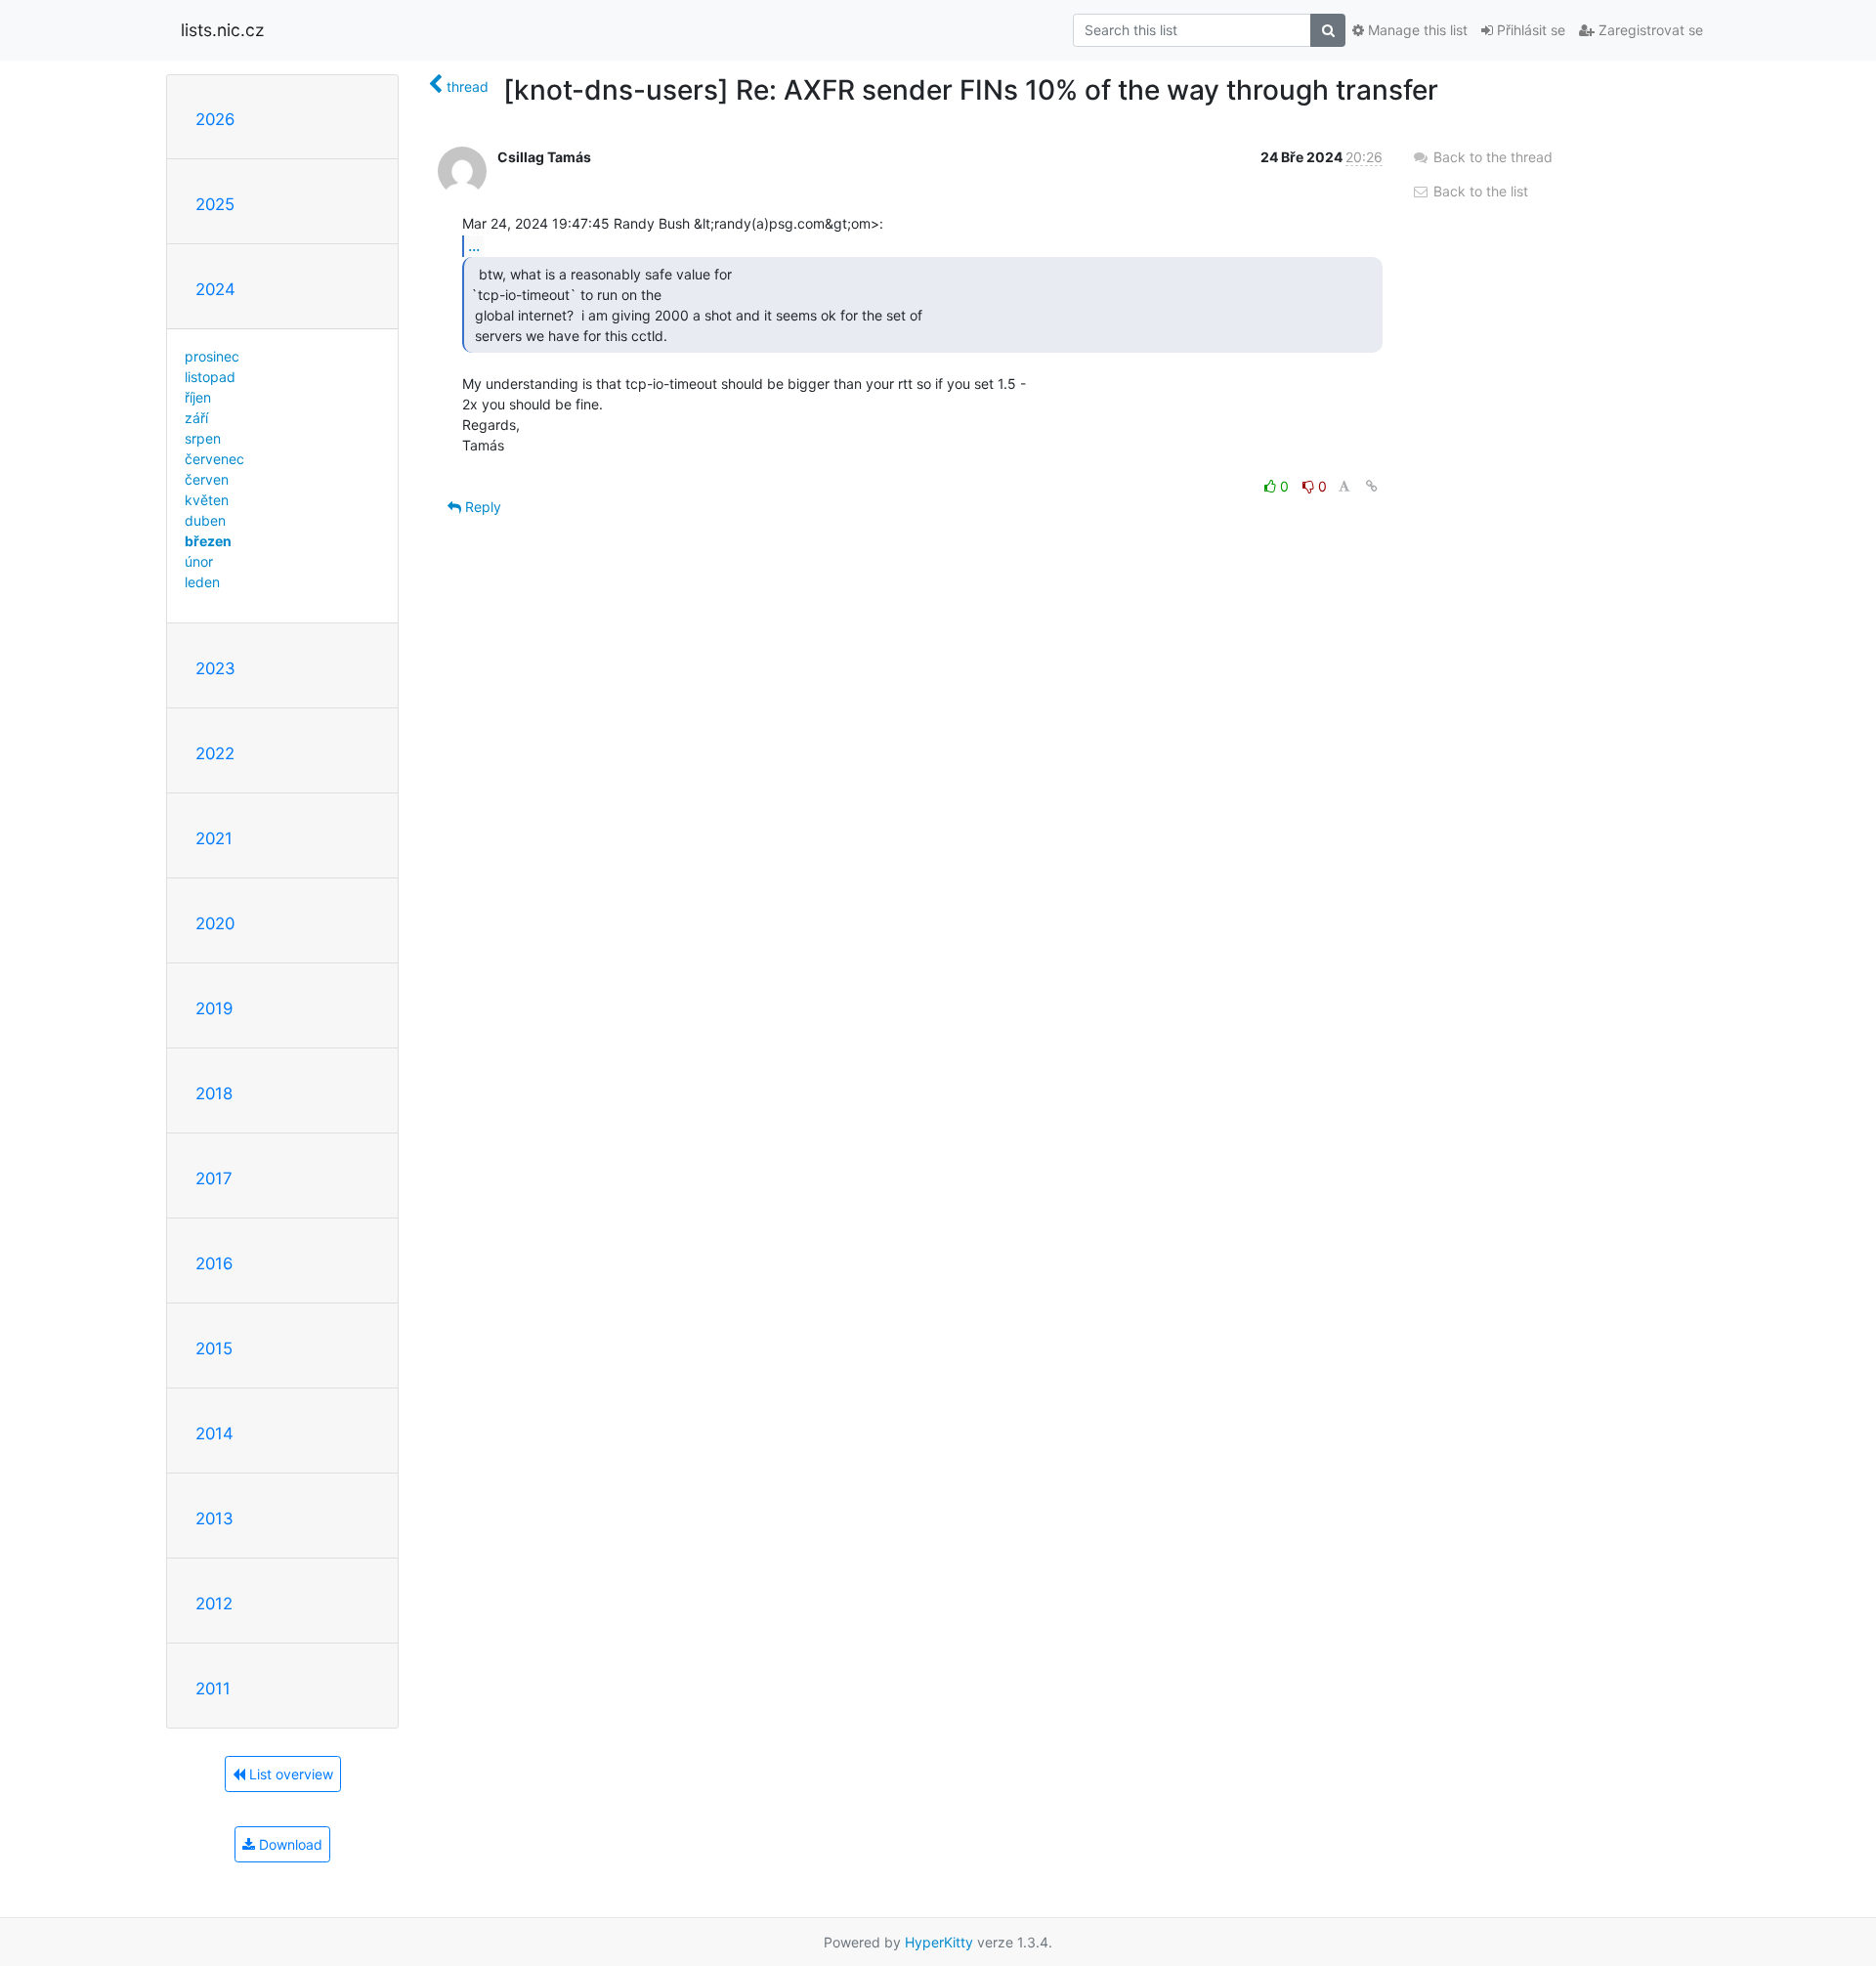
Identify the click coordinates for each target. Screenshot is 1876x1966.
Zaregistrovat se (1649, 30)
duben (205, 520)
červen (207, 479)
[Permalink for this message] (1372, 486)
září (196, 418)
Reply (481, 507)
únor (199, 561)
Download (289, 1844)
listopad (210, 377)
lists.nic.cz (222, 30)
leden (202, 582)
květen (207, 500)
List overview (289, 1774)
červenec (214, 459)
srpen (203, 438)
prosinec (212, 356)
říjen (198, 397)
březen (208, 541)
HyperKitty (939, 1942)
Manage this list (1416, 30)
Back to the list (1479, 191)
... (474, 245)
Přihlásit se (1529, 30)
